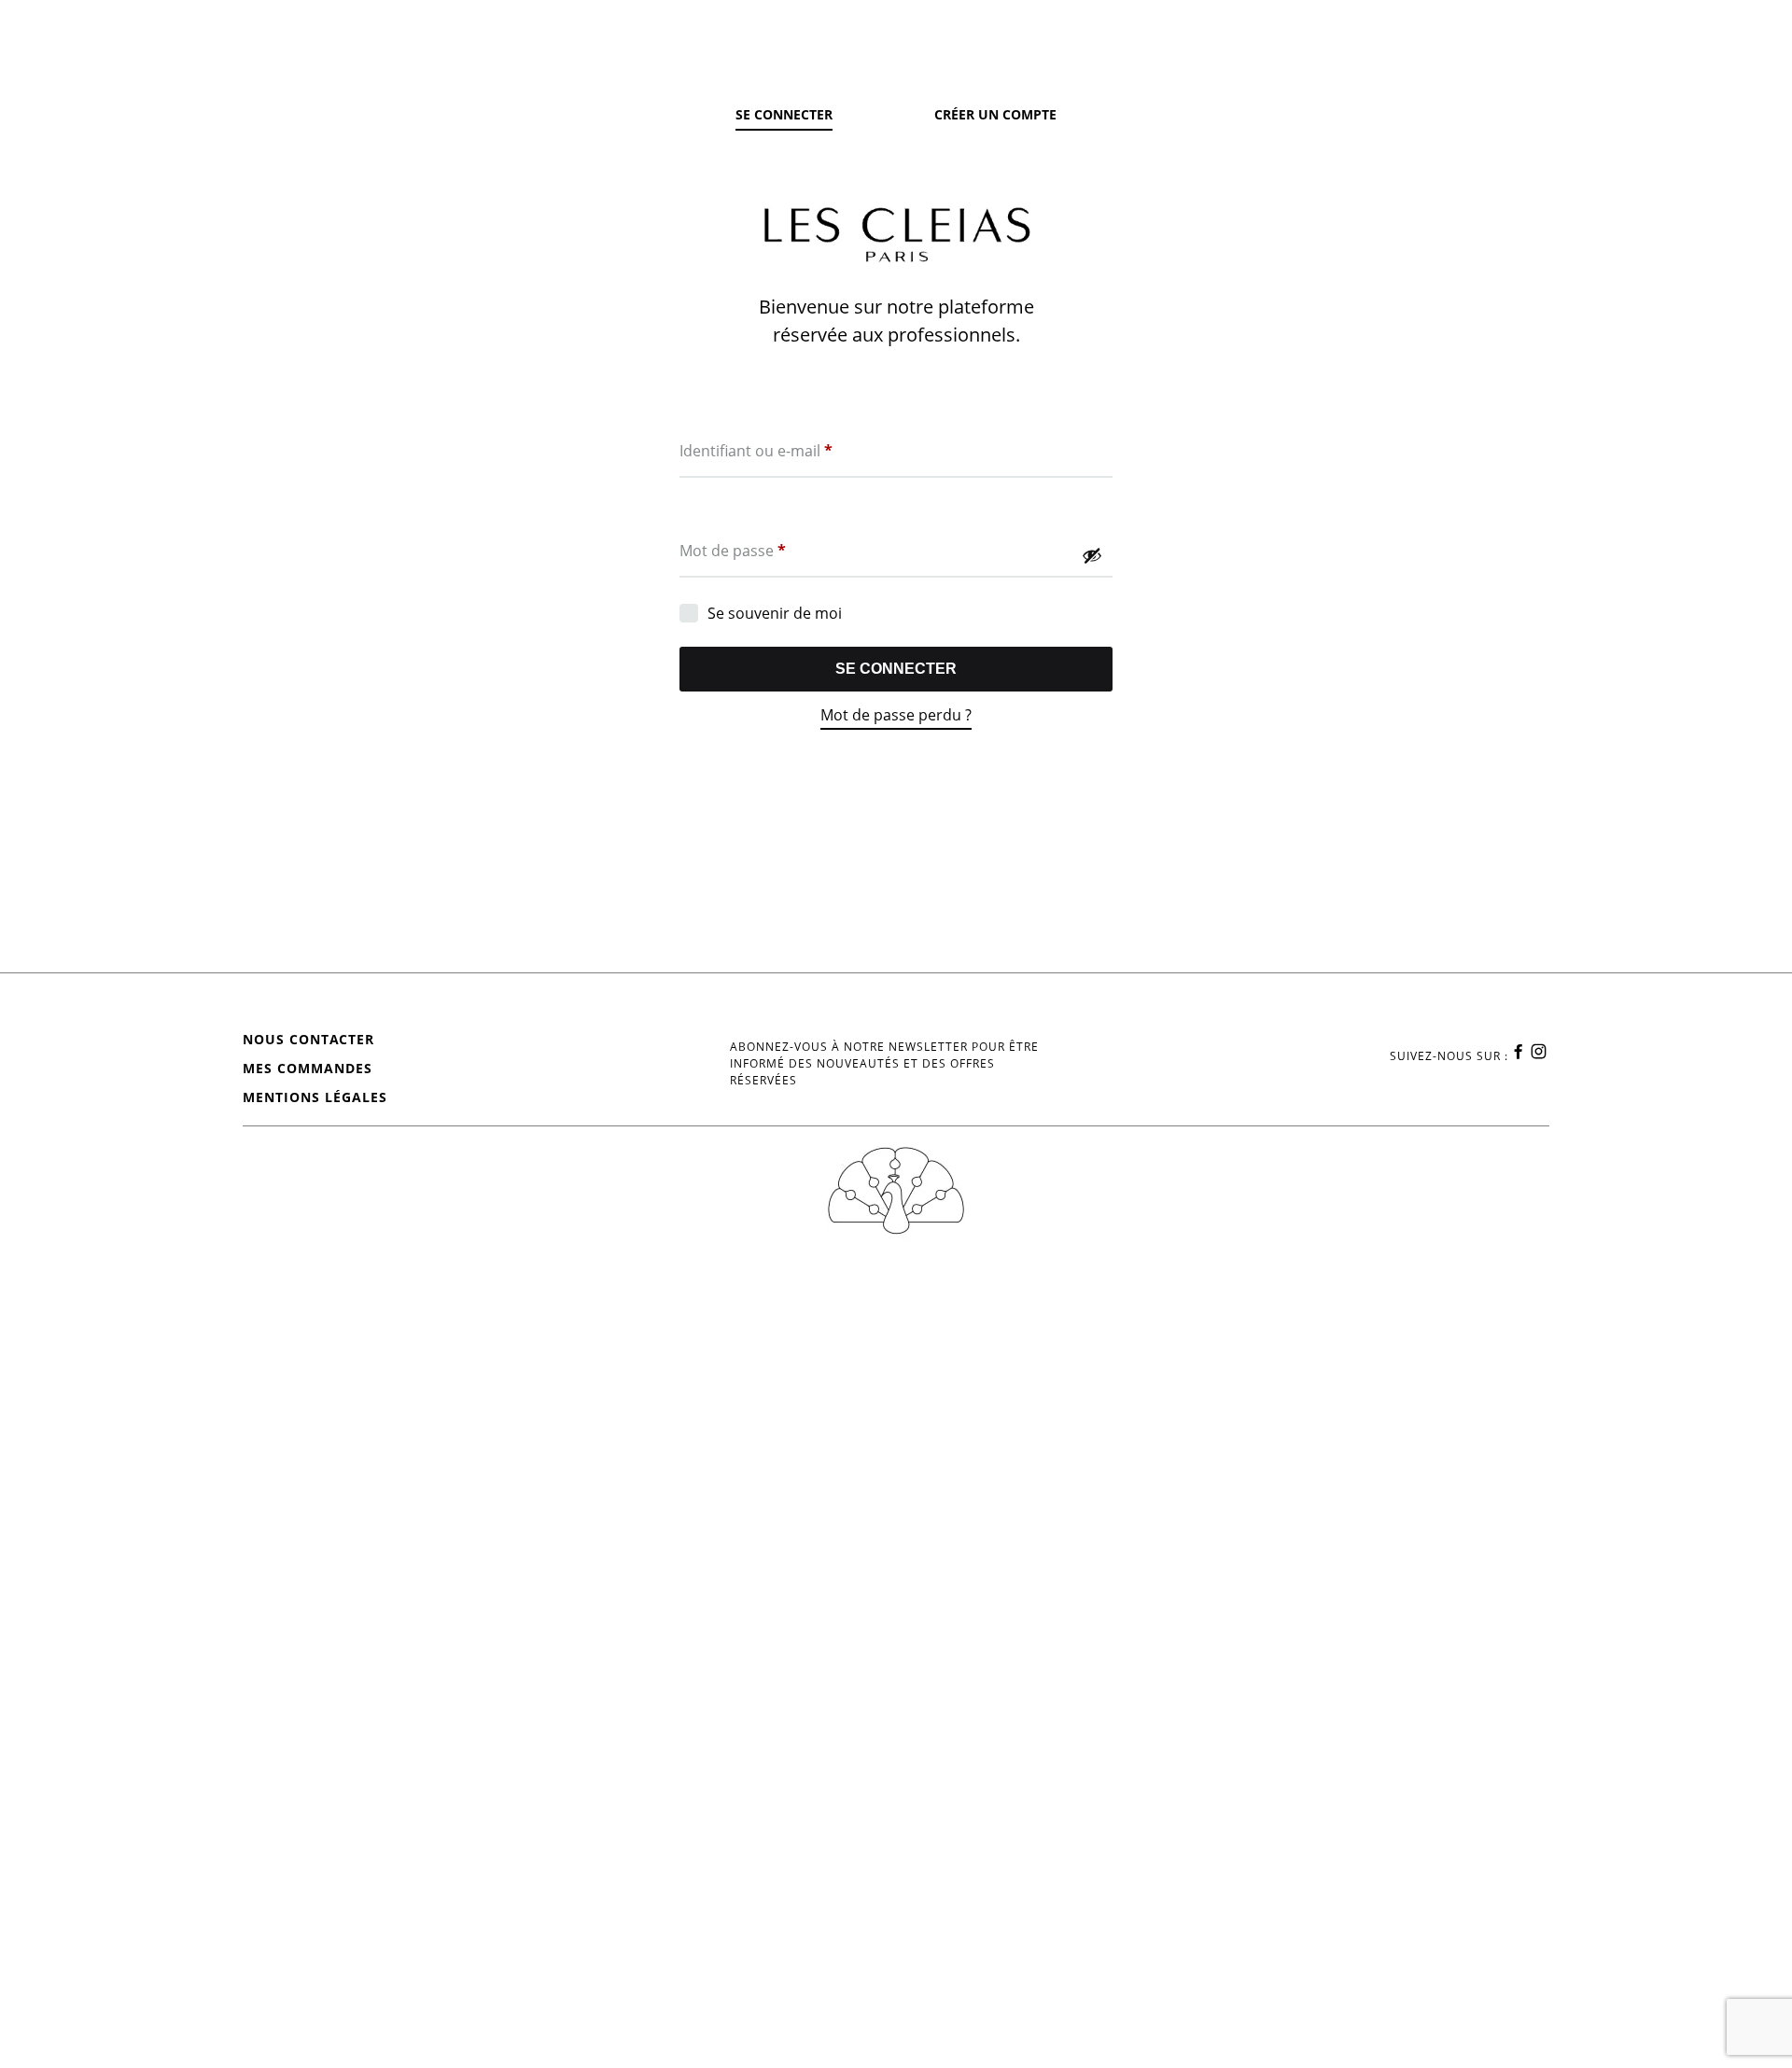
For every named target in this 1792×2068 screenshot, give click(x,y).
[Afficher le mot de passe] (1092, 555)
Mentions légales (315, 1097)
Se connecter (896, 669)
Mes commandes (308, 1068)
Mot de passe (733, 550)
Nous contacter (308, 1039)
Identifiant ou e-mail (756, 450)
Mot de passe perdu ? (896, 715)
